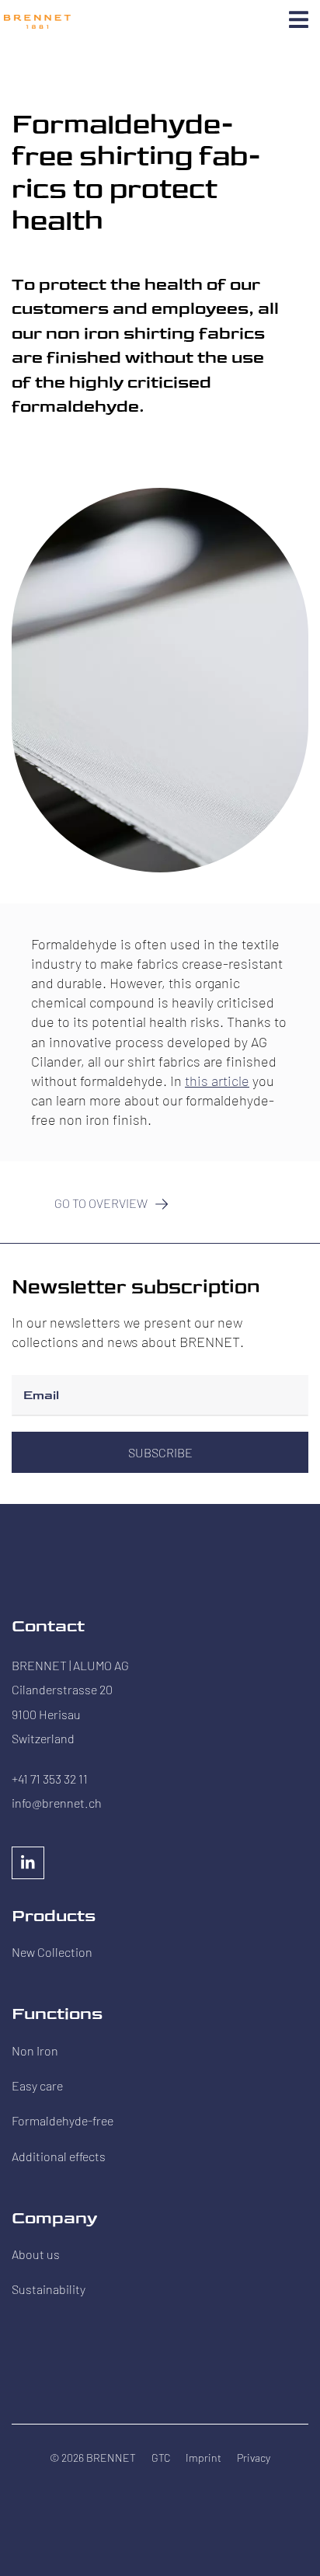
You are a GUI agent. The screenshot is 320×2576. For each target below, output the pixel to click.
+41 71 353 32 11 (50, 1779)
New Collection (52, 1952)
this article (217, 1081)
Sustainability (49, 2289)
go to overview (101, 1203)
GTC (161, 2458)
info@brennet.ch (57, 1803)
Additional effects (59, 2156)
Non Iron (35, 2050)
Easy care (37, 2085)
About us (36, 2254)
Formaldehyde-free (63, 2120)
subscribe (160, 1452)
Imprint (203, 2458)
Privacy (254, 2458)
